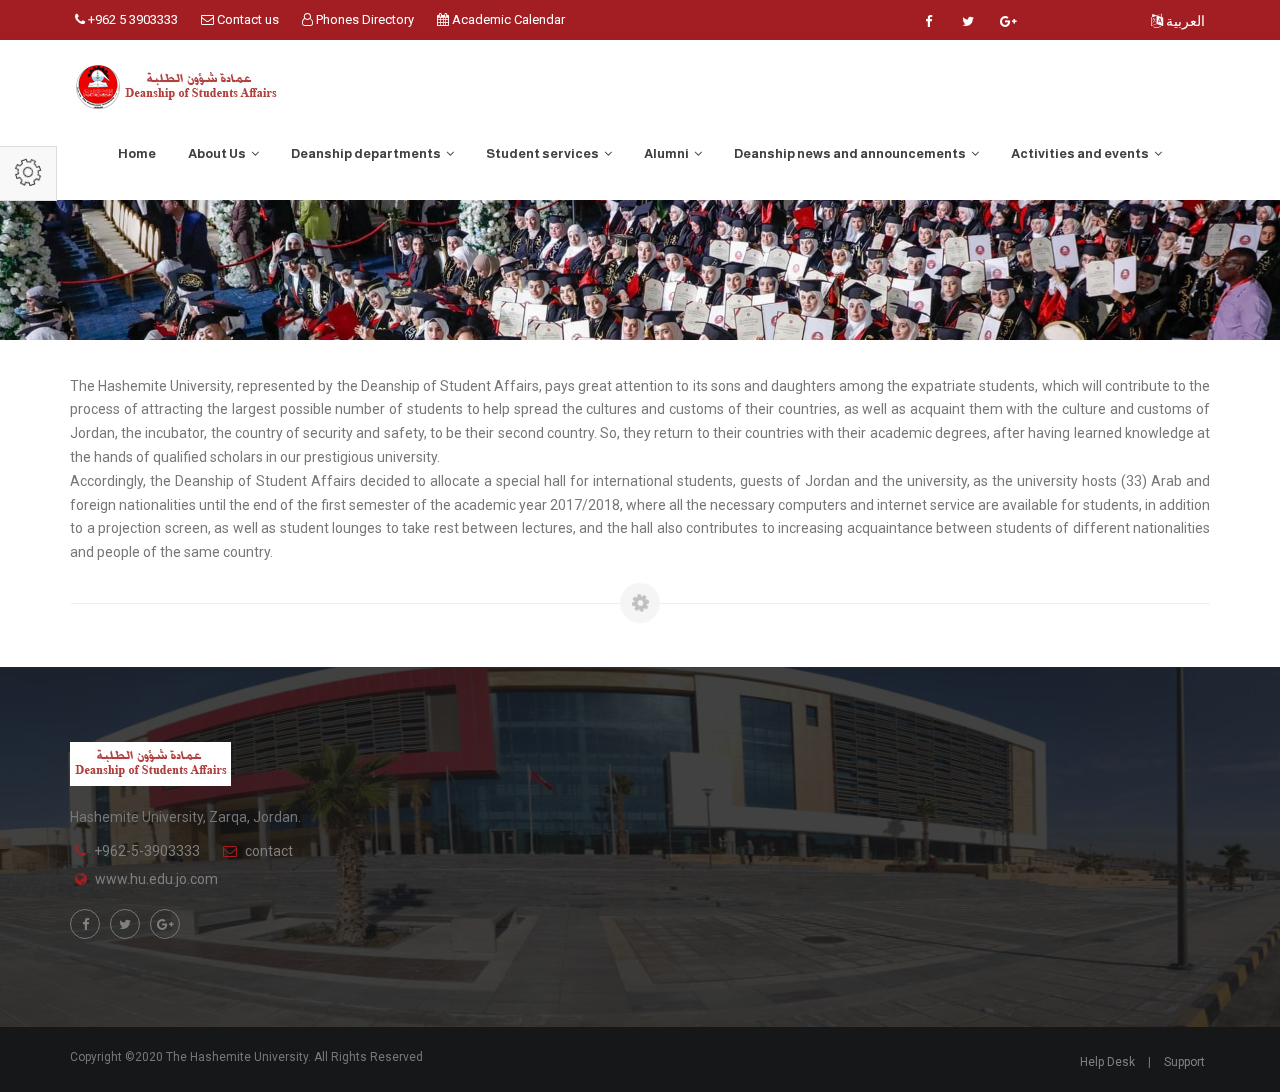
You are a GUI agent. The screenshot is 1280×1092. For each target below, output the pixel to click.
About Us (218, 153)
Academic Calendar (507, 19)
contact (269, 851)
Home (137, 153)
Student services (543, 153)
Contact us (246, 19)
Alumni (667, 153)
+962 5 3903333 (131, 19)
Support (1184, 1062)
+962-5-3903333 (147, 851)
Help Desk (1107, 1062)
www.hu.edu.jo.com (156, 879)
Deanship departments (367, 153)
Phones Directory (363, 19)
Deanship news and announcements (851, 153)
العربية (1184, 21)
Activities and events (1081, 153)
